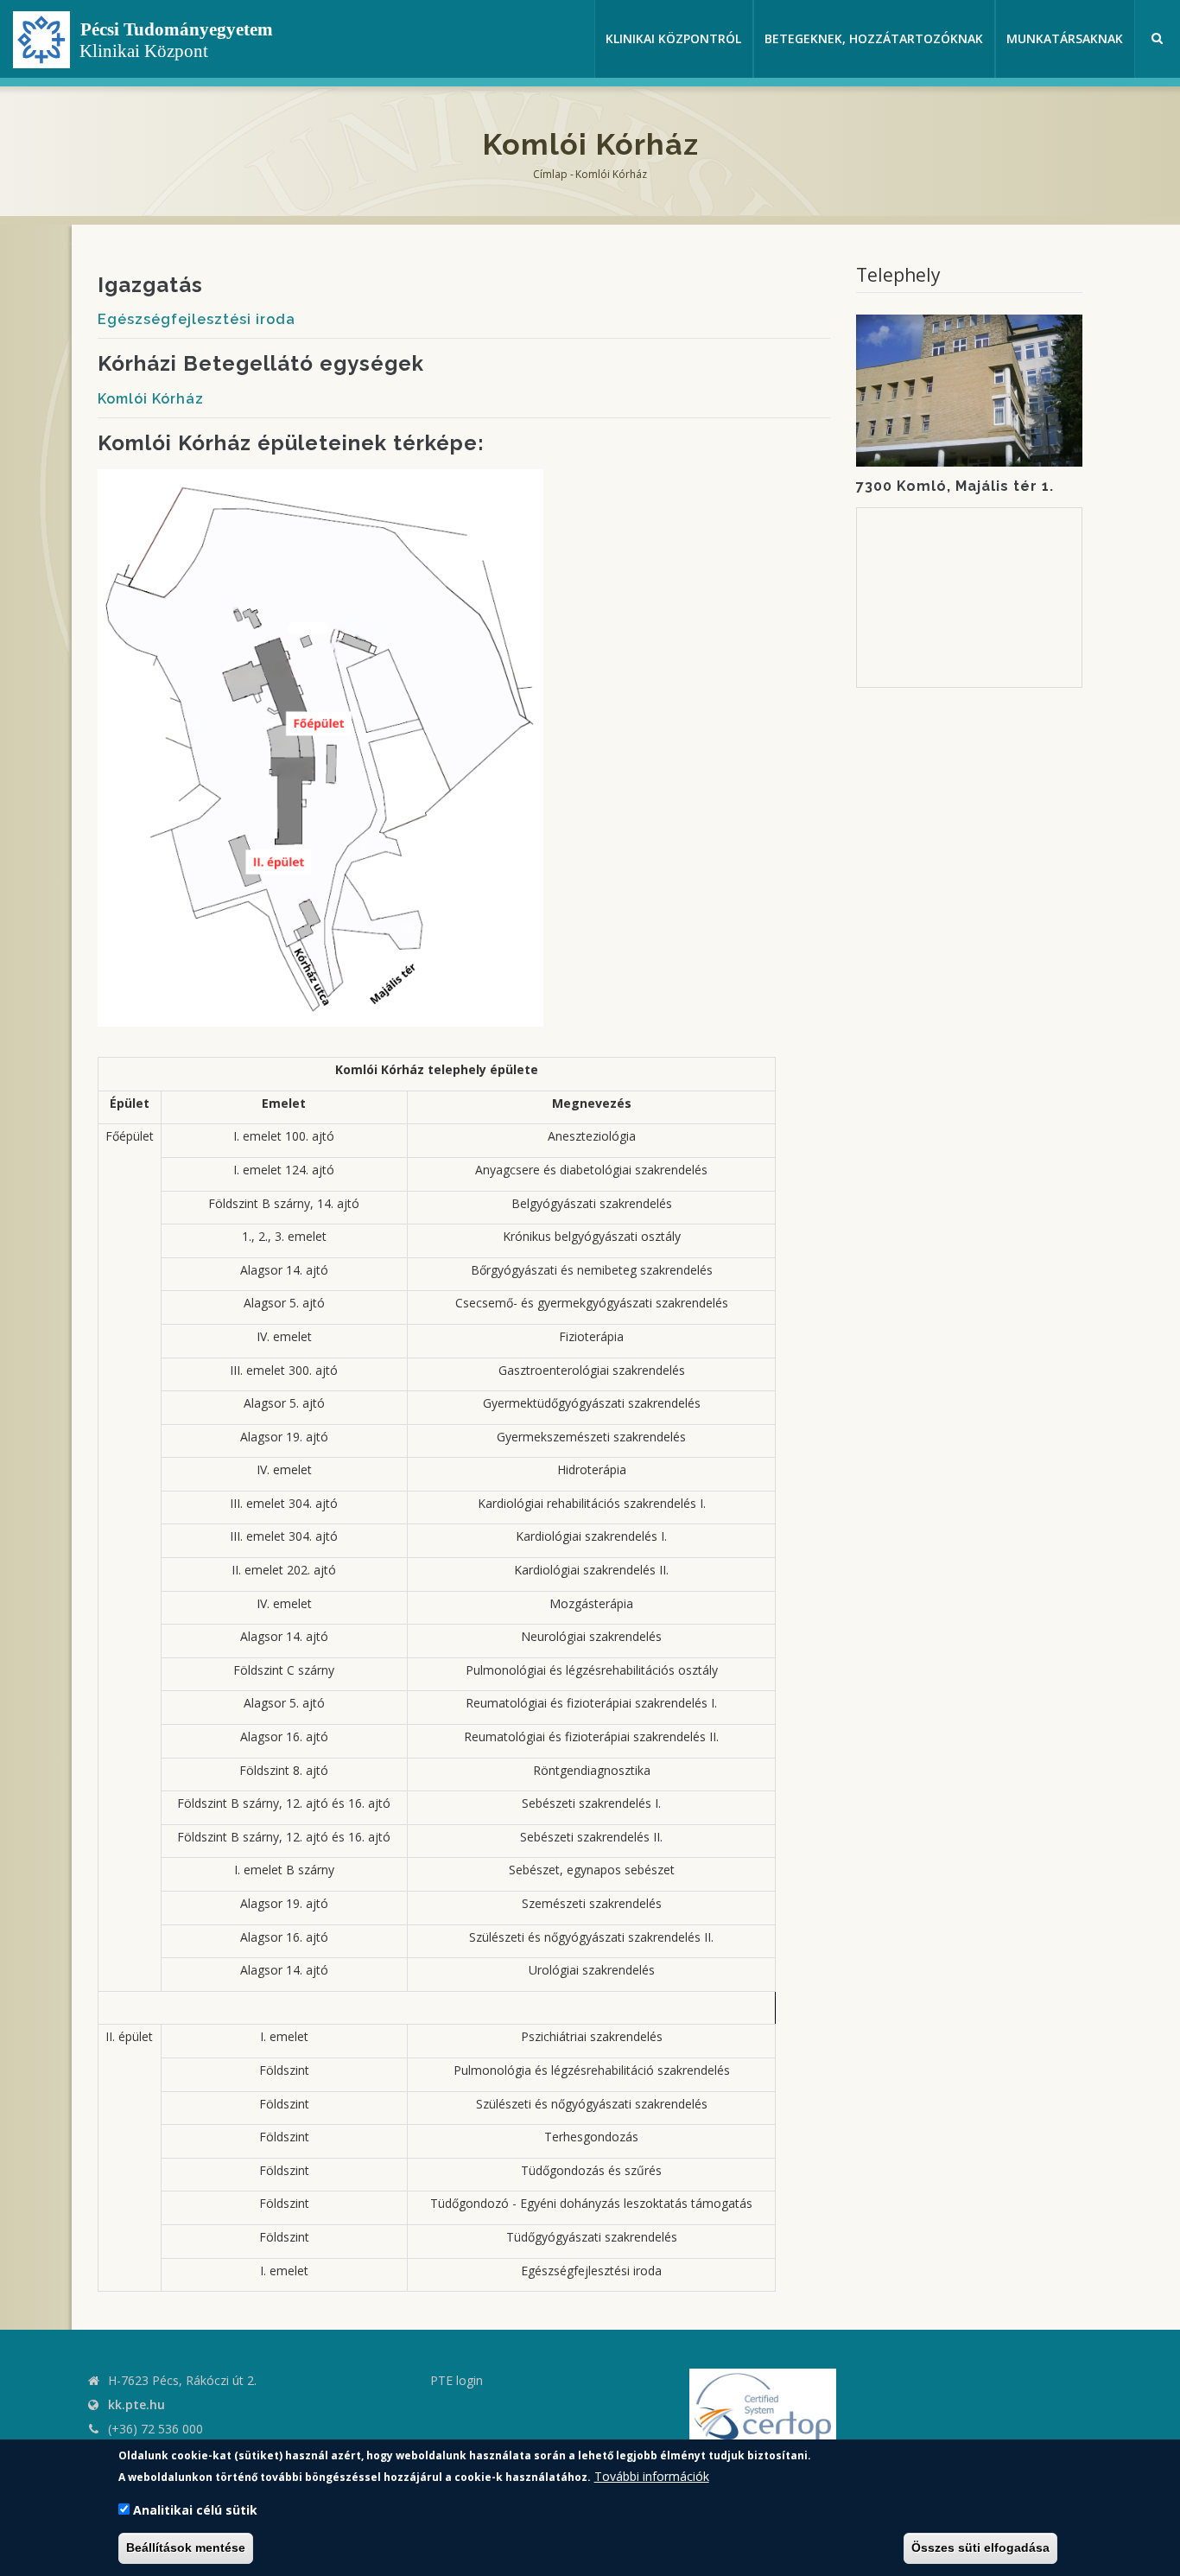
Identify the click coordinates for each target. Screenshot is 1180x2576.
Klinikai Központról (673, 38)
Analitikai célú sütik (195, 2511)
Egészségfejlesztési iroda (197, 319)
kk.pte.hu (136, 2404)
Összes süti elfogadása (980, 2548)
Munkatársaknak (1065, 38)
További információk (652, 2476)
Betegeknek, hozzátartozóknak (874, 38)
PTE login (457, 2380)
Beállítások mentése (186, 2548)
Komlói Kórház (151, 399)
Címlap (550, 174)
